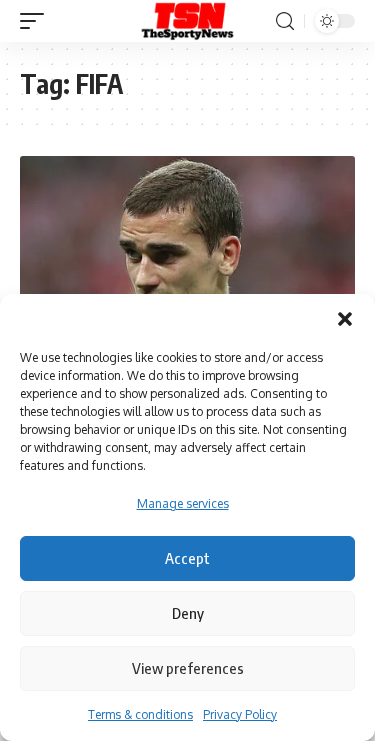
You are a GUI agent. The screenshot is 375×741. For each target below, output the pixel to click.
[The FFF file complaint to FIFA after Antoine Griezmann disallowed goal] (187, 256)
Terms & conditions (140, 714)
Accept (187, 558)
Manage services (183, 503)
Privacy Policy (240, 714)
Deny (188, 613)
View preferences (188, 668)
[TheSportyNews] (188, 21)
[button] (345, 319)
